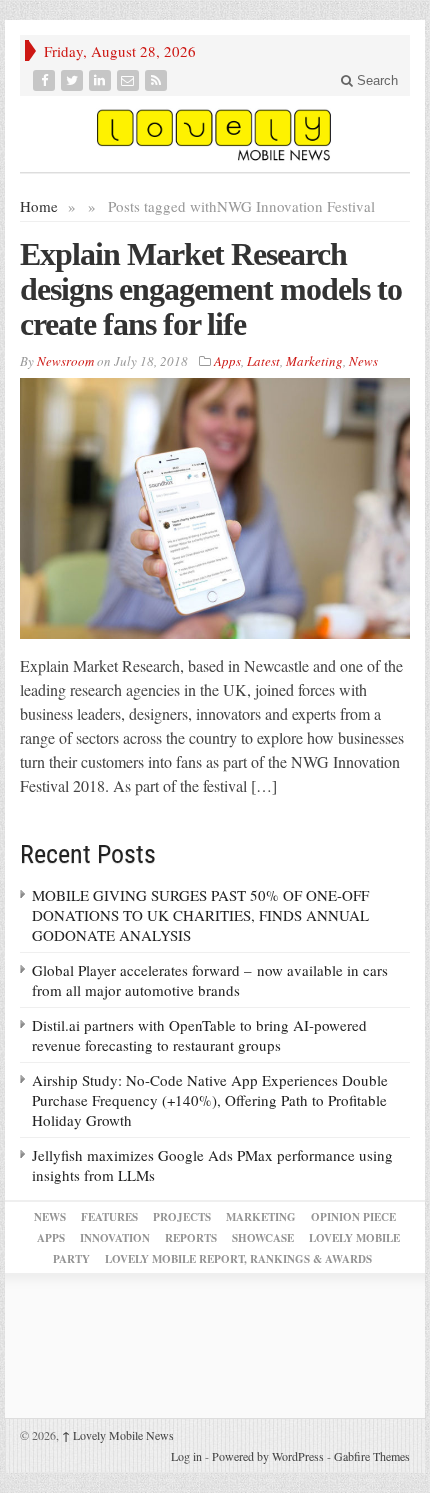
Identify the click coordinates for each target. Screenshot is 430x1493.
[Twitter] (74, 80)
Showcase (263, 1238)
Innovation (115, 1238)
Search (375, 80)
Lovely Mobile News (118, 1435)
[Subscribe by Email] (130, 80)
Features (109, 1217)
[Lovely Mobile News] (215, 134)
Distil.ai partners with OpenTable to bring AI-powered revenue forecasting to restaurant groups (199, 1035)
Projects (182, 1217)
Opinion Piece (353, 1217)
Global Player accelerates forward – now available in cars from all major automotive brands (210, 980)
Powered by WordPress (268, 1456)
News (363, 361)
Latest (263, 361)
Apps (227, 361)
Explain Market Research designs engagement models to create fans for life (211, 289)
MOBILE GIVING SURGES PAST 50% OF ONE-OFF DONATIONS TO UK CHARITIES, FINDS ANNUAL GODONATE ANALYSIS (200, 915)
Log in (186, 1456)
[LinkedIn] (102, 80)
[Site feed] (158, 80)
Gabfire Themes (372, 1456)
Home (39, 206)
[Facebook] (46, 80)
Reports (191, 1238)
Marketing (314, 361)
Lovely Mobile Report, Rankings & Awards (238, 1259)
